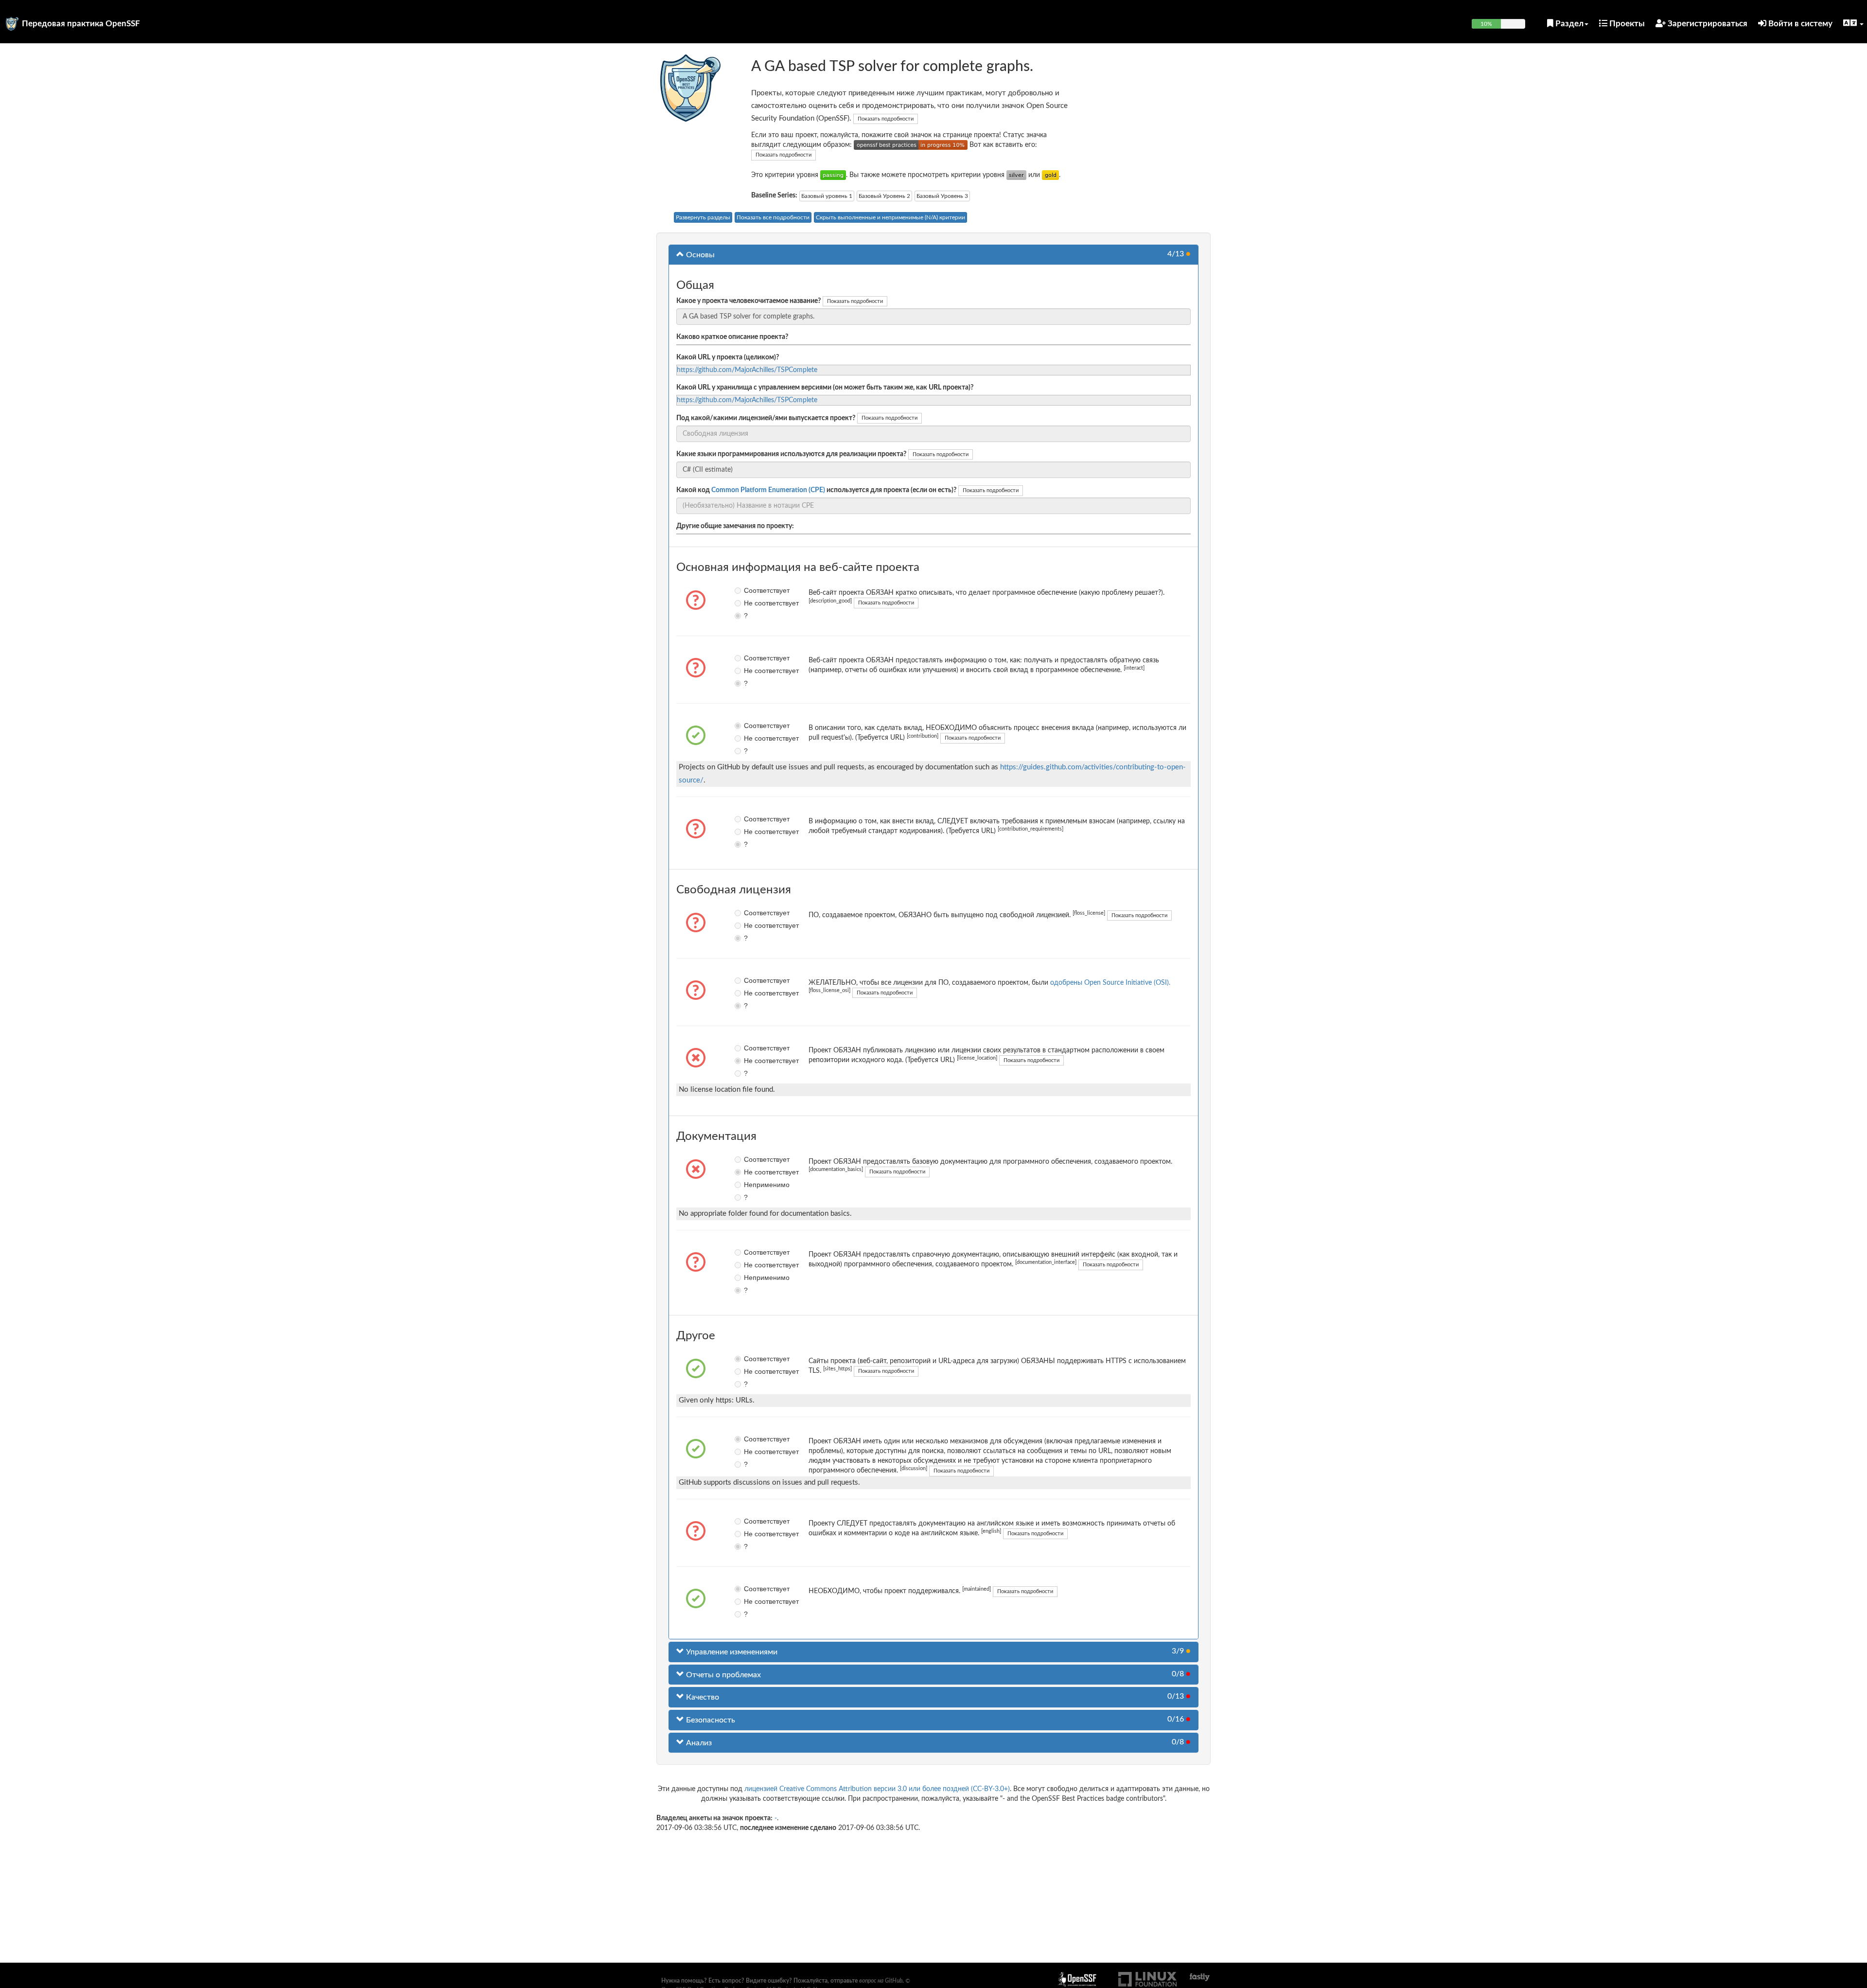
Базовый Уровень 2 (884, 196)
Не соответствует (751, 603)
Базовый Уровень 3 (942, 196)
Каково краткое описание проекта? (732, 337)
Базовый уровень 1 (827, 196)
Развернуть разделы (703, 217)
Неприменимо (751, 1185)
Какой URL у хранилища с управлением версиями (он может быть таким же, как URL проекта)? (825, 388)
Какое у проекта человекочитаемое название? (749, 301)
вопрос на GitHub (881, 1981)
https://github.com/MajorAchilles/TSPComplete (747, 370)
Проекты (1626, 24)
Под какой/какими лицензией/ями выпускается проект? (766, 418)
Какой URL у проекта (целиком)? (728, 357)
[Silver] (1016, 175)
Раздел (1568, 24)
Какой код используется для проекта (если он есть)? (816, 490)
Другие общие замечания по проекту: (735, 526)
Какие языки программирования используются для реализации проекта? (791, 454)
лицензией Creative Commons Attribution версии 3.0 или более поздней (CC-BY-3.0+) (877, 1789)
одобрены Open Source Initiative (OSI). (1110, 983)
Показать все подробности (773, 217)
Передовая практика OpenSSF (81, 24)
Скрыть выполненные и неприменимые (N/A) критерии (890, 217)
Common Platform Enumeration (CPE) (768, 490)
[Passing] (833, 175)
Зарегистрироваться (1707, 24)
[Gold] (1050, 175)
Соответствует (751, 590)
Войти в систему (1799, 24)
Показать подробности (886, 119)
